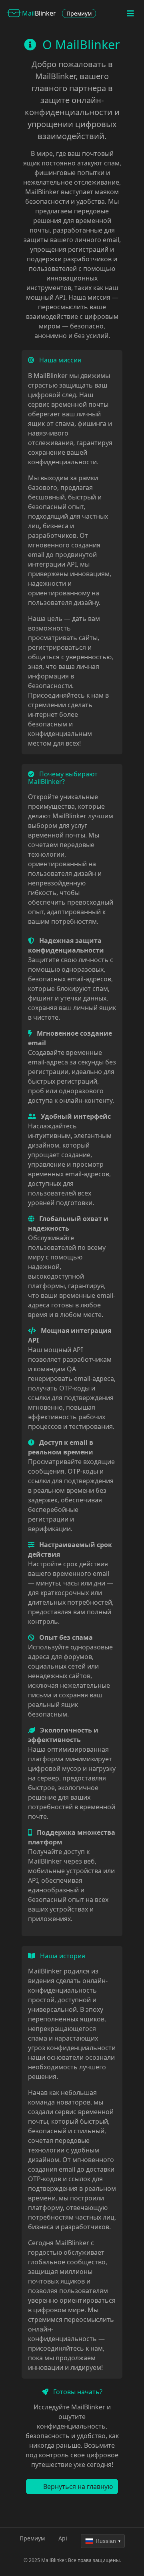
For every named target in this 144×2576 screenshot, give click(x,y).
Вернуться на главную (77, 2486)
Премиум (79, 13)
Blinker (39, 13)
